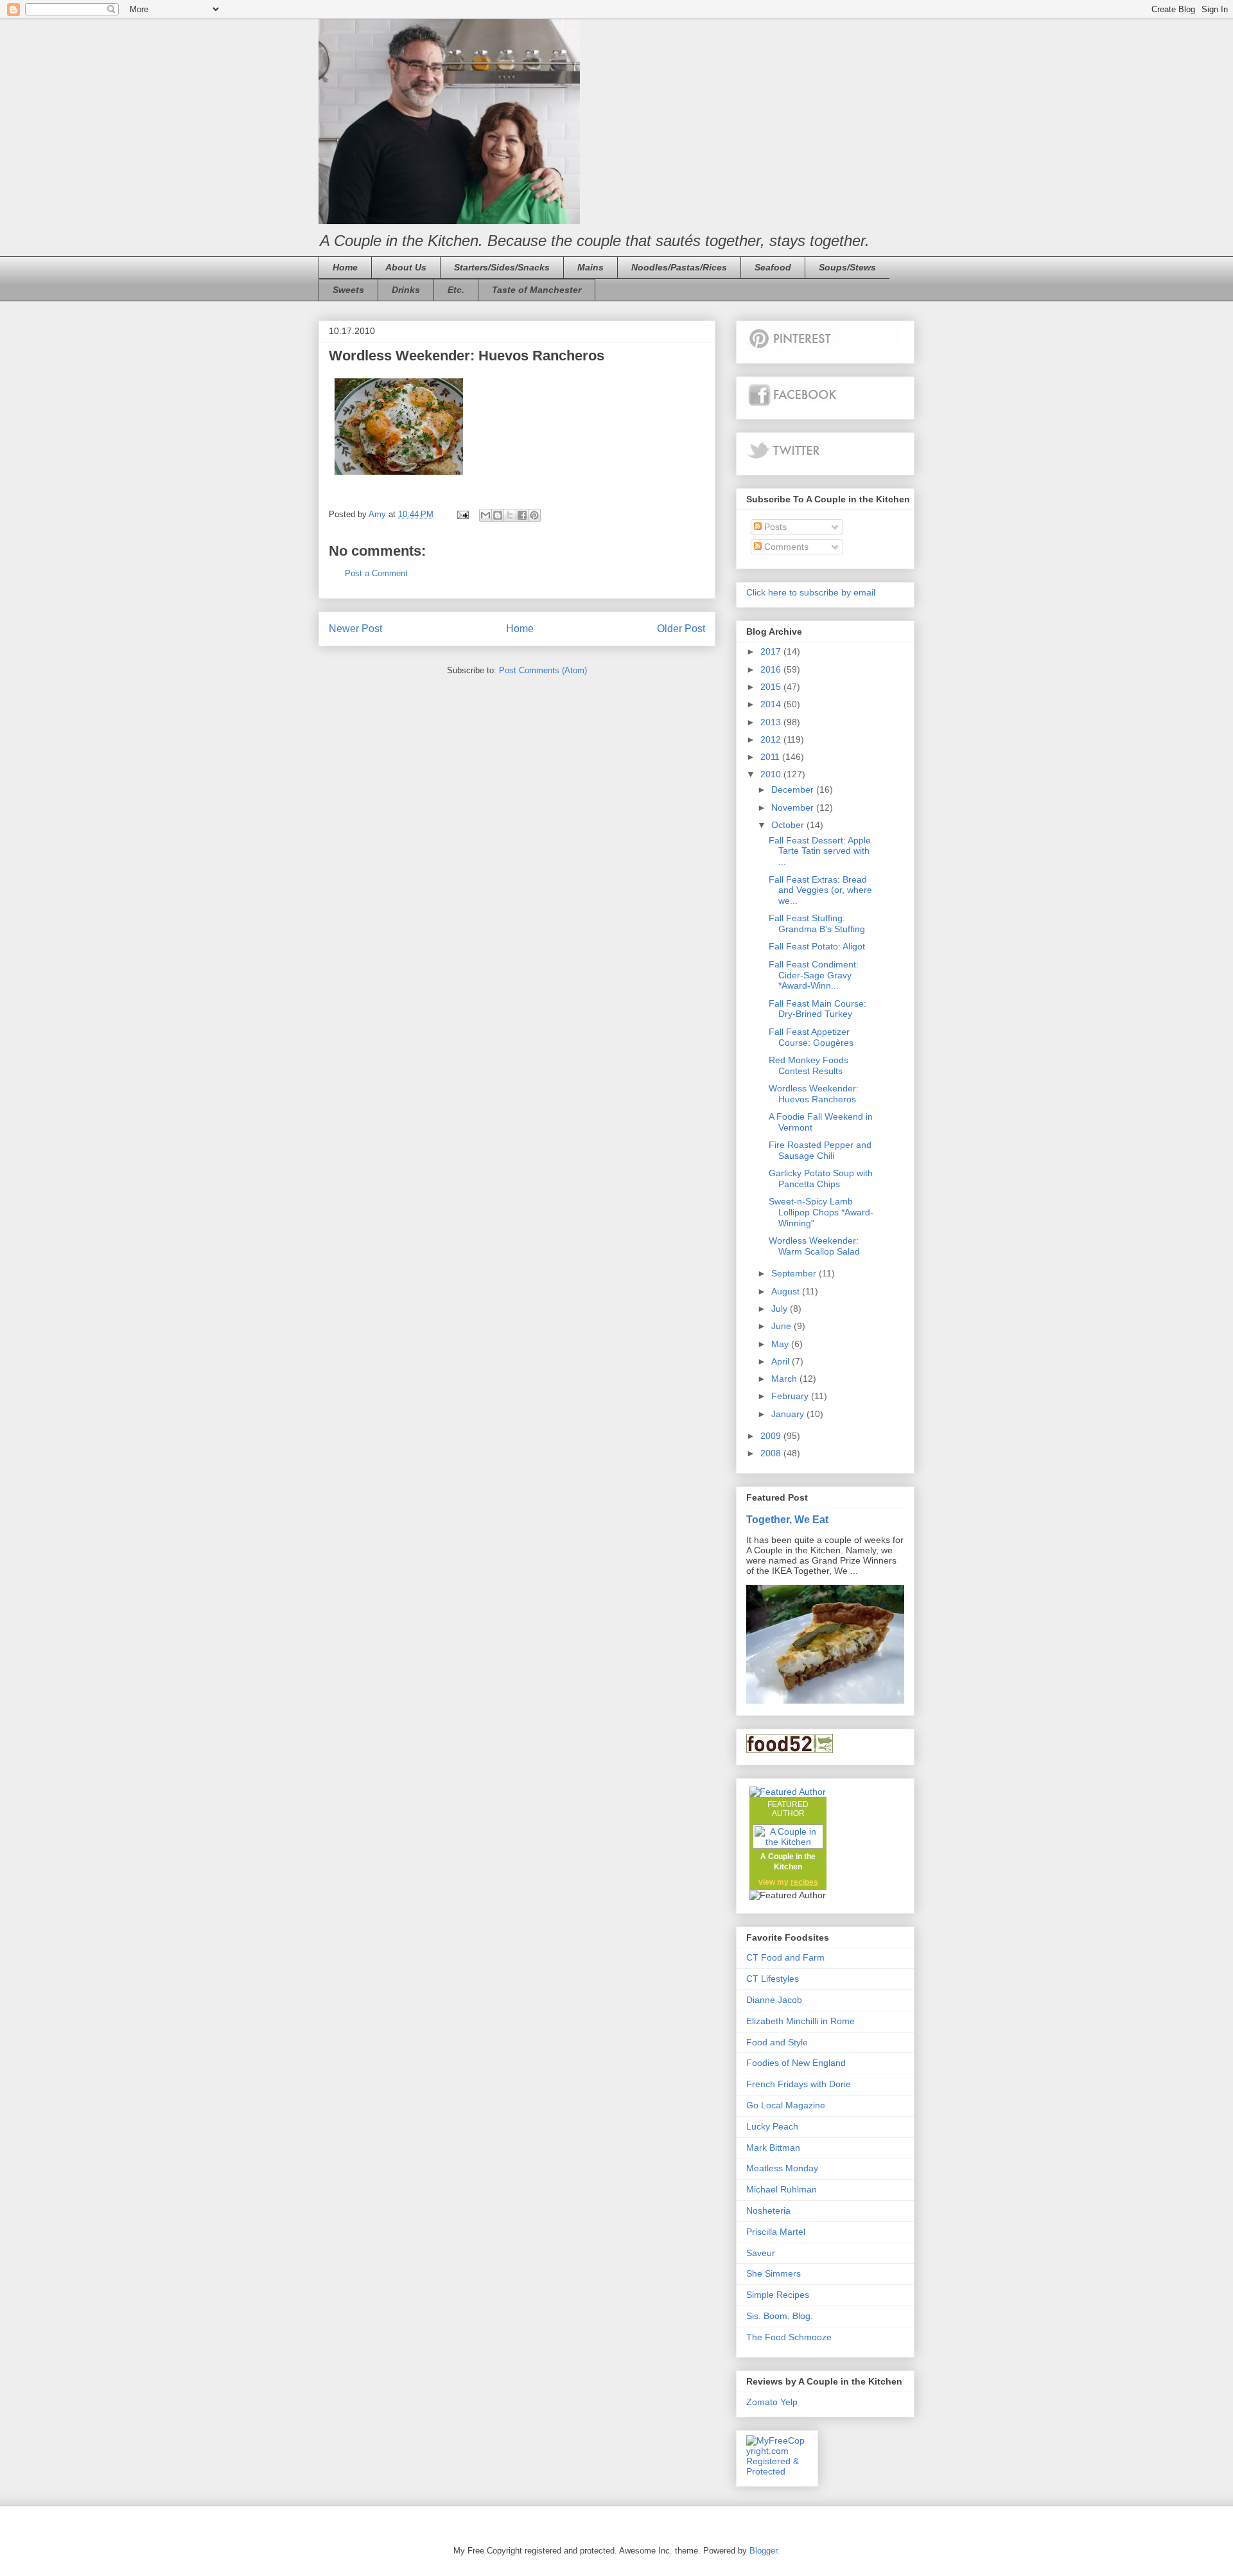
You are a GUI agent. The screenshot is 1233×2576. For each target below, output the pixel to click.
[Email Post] (462, 514)
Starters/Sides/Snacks (502, 267)
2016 (772, 669)
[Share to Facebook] (522, 515)
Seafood (773, 267)
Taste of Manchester (537, 290)
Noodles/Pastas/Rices (679, 267)
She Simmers (774, 2273)
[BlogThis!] (498, 515)
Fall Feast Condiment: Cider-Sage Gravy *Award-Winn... (814, 975)
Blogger (763, 2551)
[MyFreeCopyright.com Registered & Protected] (777, 2471)
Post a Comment (376, 573)
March (785, 1379)
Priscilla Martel (776, 2232)
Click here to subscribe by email (811, 592)
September (795, 1273)
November (794, 807)
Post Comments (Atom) (543, 670)
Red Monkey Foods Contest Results (809, 1065)
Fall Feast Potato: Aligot (817, 946)
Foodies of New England (796, 2063)
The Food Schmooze (789, 2337)
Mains (590, 267)
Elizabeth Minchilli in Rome (800, 2021)
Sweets (348, 290)
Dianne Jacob (774, 2000)
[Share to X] (510, 515)
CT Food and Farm (785, 1957)
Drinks (406, 290)
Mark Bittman (773, 2148)
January (789, 1414)
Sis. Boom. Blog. (780, 2316)
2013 (772, 722)
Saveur (761, 2253)
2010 (772, 774)
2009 (772, 1436)
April (782, 1361)
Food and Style (777, 2042)
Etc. (456, 290)
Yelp (789, 2402)
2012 (772, 739)
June (783, 1326)
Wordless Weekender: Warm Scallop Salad (814, 1246)
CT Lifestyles (773, 1979)
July (781, 1309)
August (787, 1291)
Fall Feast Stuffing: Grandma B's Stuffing (817, 923)
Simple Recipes (778, 2295)
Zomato (762, 2402)
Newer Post (355, 629)
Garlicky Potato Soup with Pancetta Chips (821, 1178)
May (781, 1344)
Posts (774, 527)
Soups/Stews (847, 267)
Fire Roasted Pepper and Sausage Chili (820, 1150)
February (791, 1396)
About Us (406, 267)
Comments (785, 547)
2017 (772, 651)
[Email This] (485, 515)
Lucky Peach (772, 2126)
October (789, 825)
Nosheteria (768, 2210)
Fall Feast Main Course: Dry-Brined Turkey (818, 1009)
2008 (772, 1453)
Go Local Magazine (786, 2105)
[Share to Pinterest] (534, 515)
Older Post (681, 629)
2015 (772, 687)
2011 (771, 757)
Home (345, 267)
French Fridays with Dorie (799, 2084)
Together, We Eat (787, 1519)
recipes (804, 1882)
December (794, 790)
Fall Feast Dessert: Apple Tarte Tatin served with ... (820, 851)
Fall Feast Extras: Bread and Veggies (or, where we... (820, 890)
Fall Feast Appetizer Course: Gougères (811, 1037)
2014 (772, 704)
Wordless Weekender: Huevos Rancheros (814, 1094)
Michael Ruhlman (782, 2189)
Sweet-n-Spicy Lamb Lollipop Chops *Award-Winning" (821, 1212)
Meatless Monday (782, 2168)
